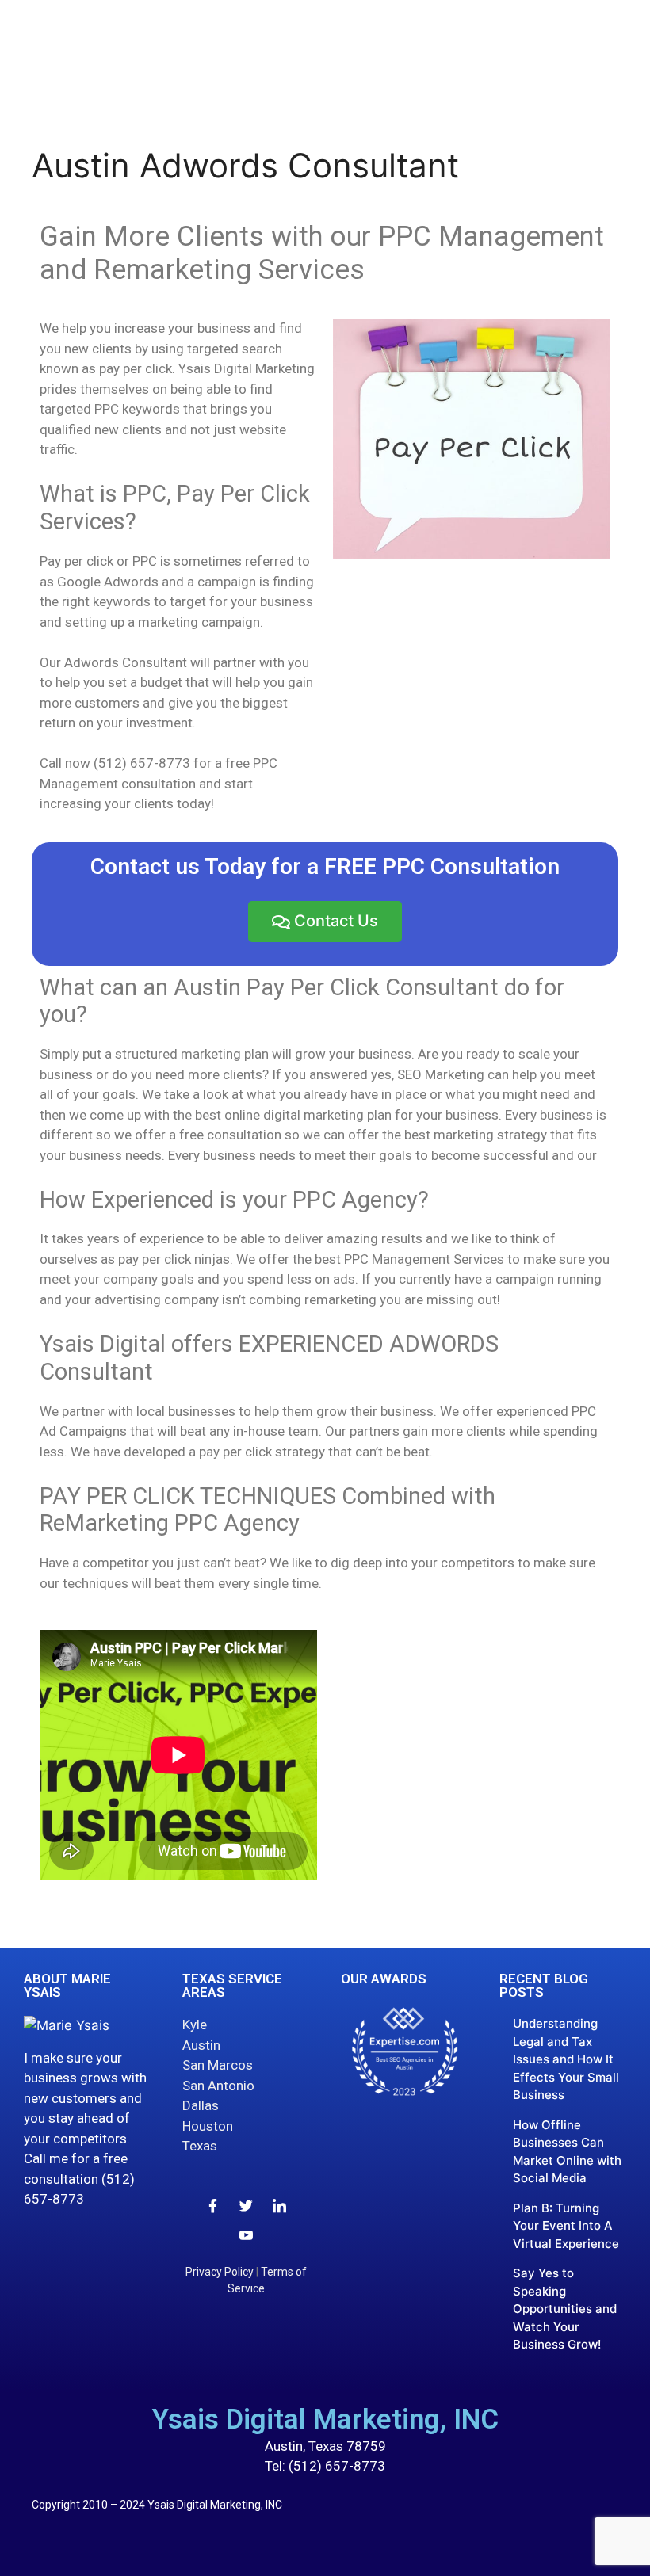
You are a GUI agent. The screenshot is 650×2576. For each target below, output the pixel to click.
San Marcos (218, 2065)
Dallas (201, 2105)
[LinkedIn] (279, 2204)
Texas (200, 2146)
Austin (201, 2045)
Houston (208, 2126)
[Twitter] (246, 2204)
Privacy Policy (220, 2272)
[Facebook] (213, 2204)
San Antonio (218, 2086)
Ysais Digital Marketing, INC (325, 2420)
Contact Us (336, 921)
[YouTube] (246, 2233)
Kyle (195, 2025)
